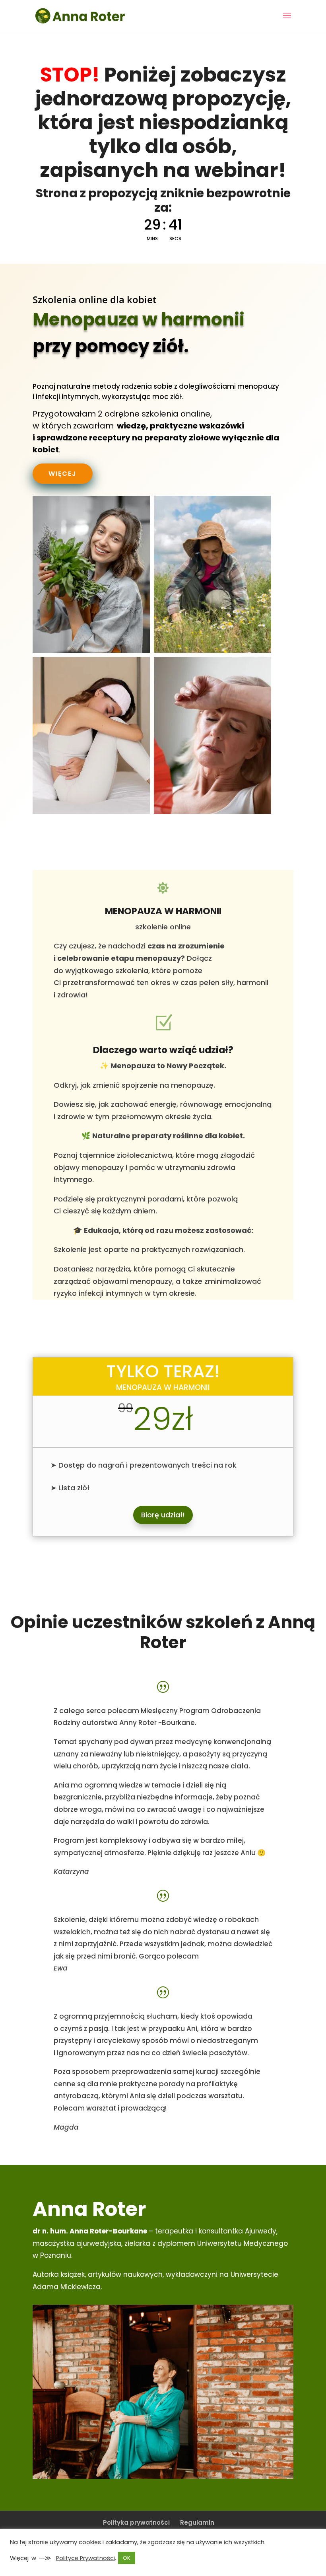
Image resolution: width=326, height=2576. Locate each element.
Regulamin (197, 2522)
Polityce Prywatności (85, 2558)
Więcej (63, 474)
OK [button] (127, 2558)
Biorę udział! (163, 1515)
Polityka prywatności (136, 2522)
